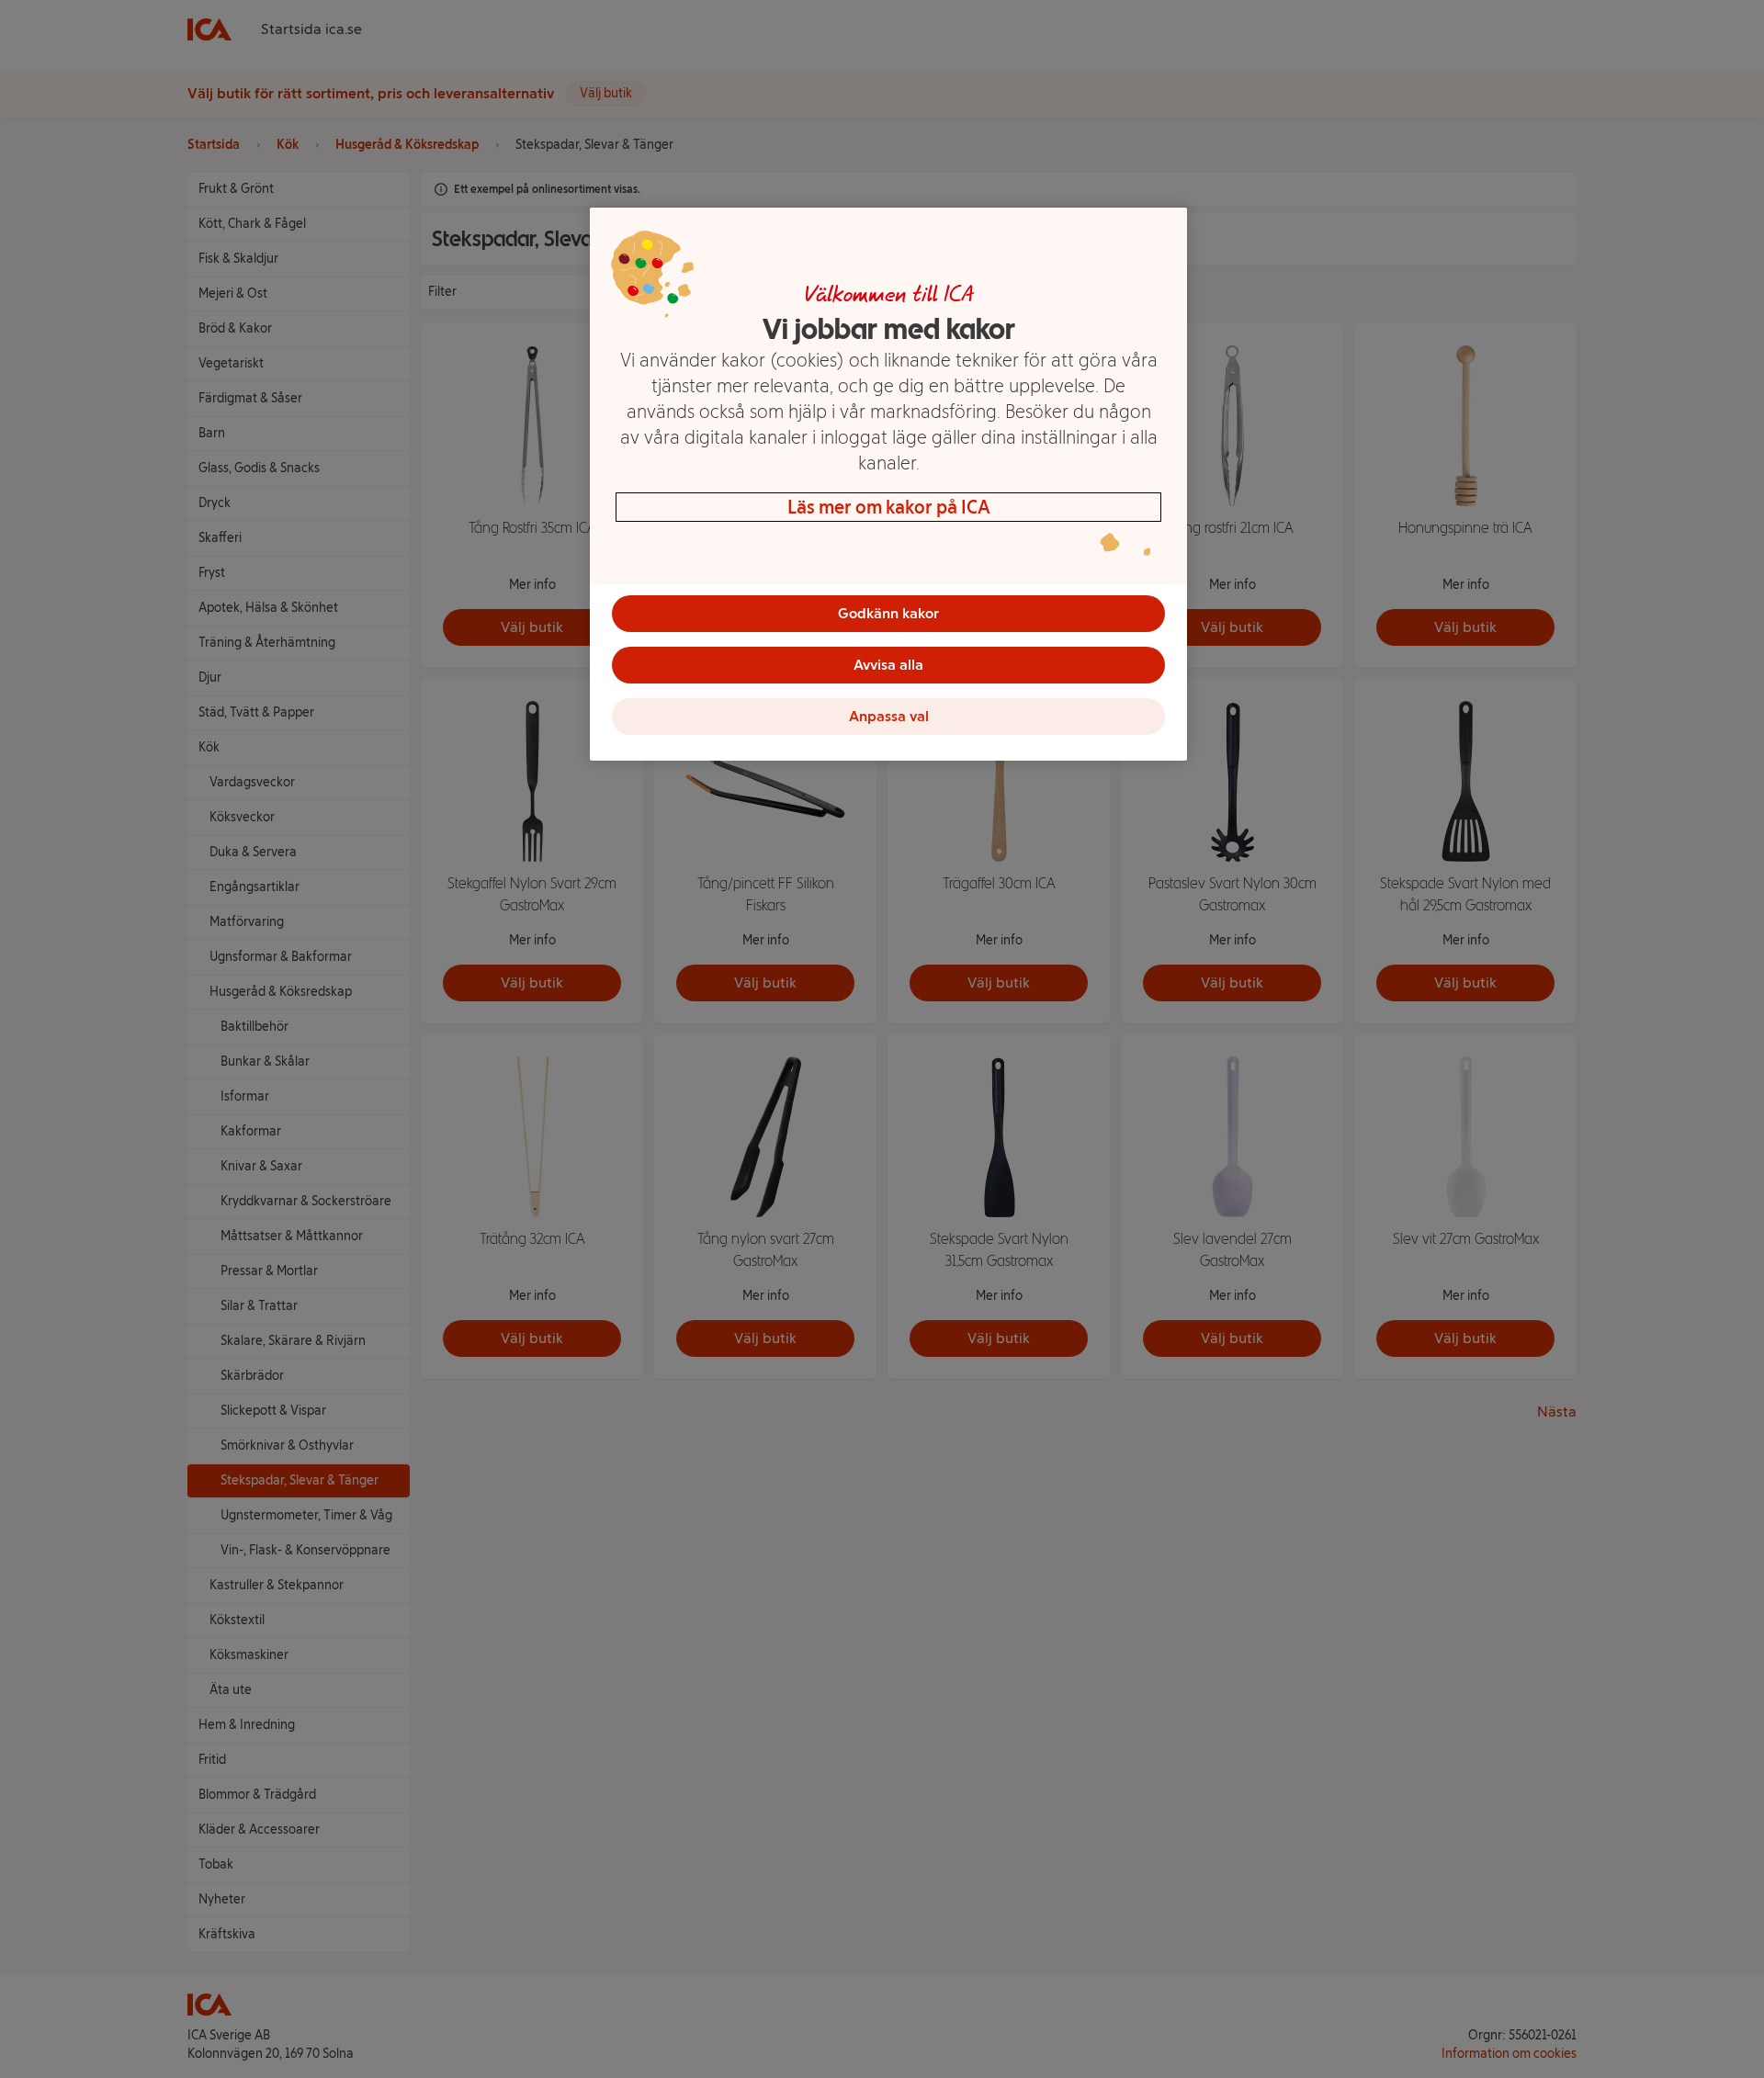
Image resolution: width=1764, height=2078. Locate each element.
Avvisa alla (888, 665)
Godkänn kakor (888, 613)
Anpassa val (889, 716)
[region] (888, 484)
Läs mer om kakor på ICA (889, 507)
